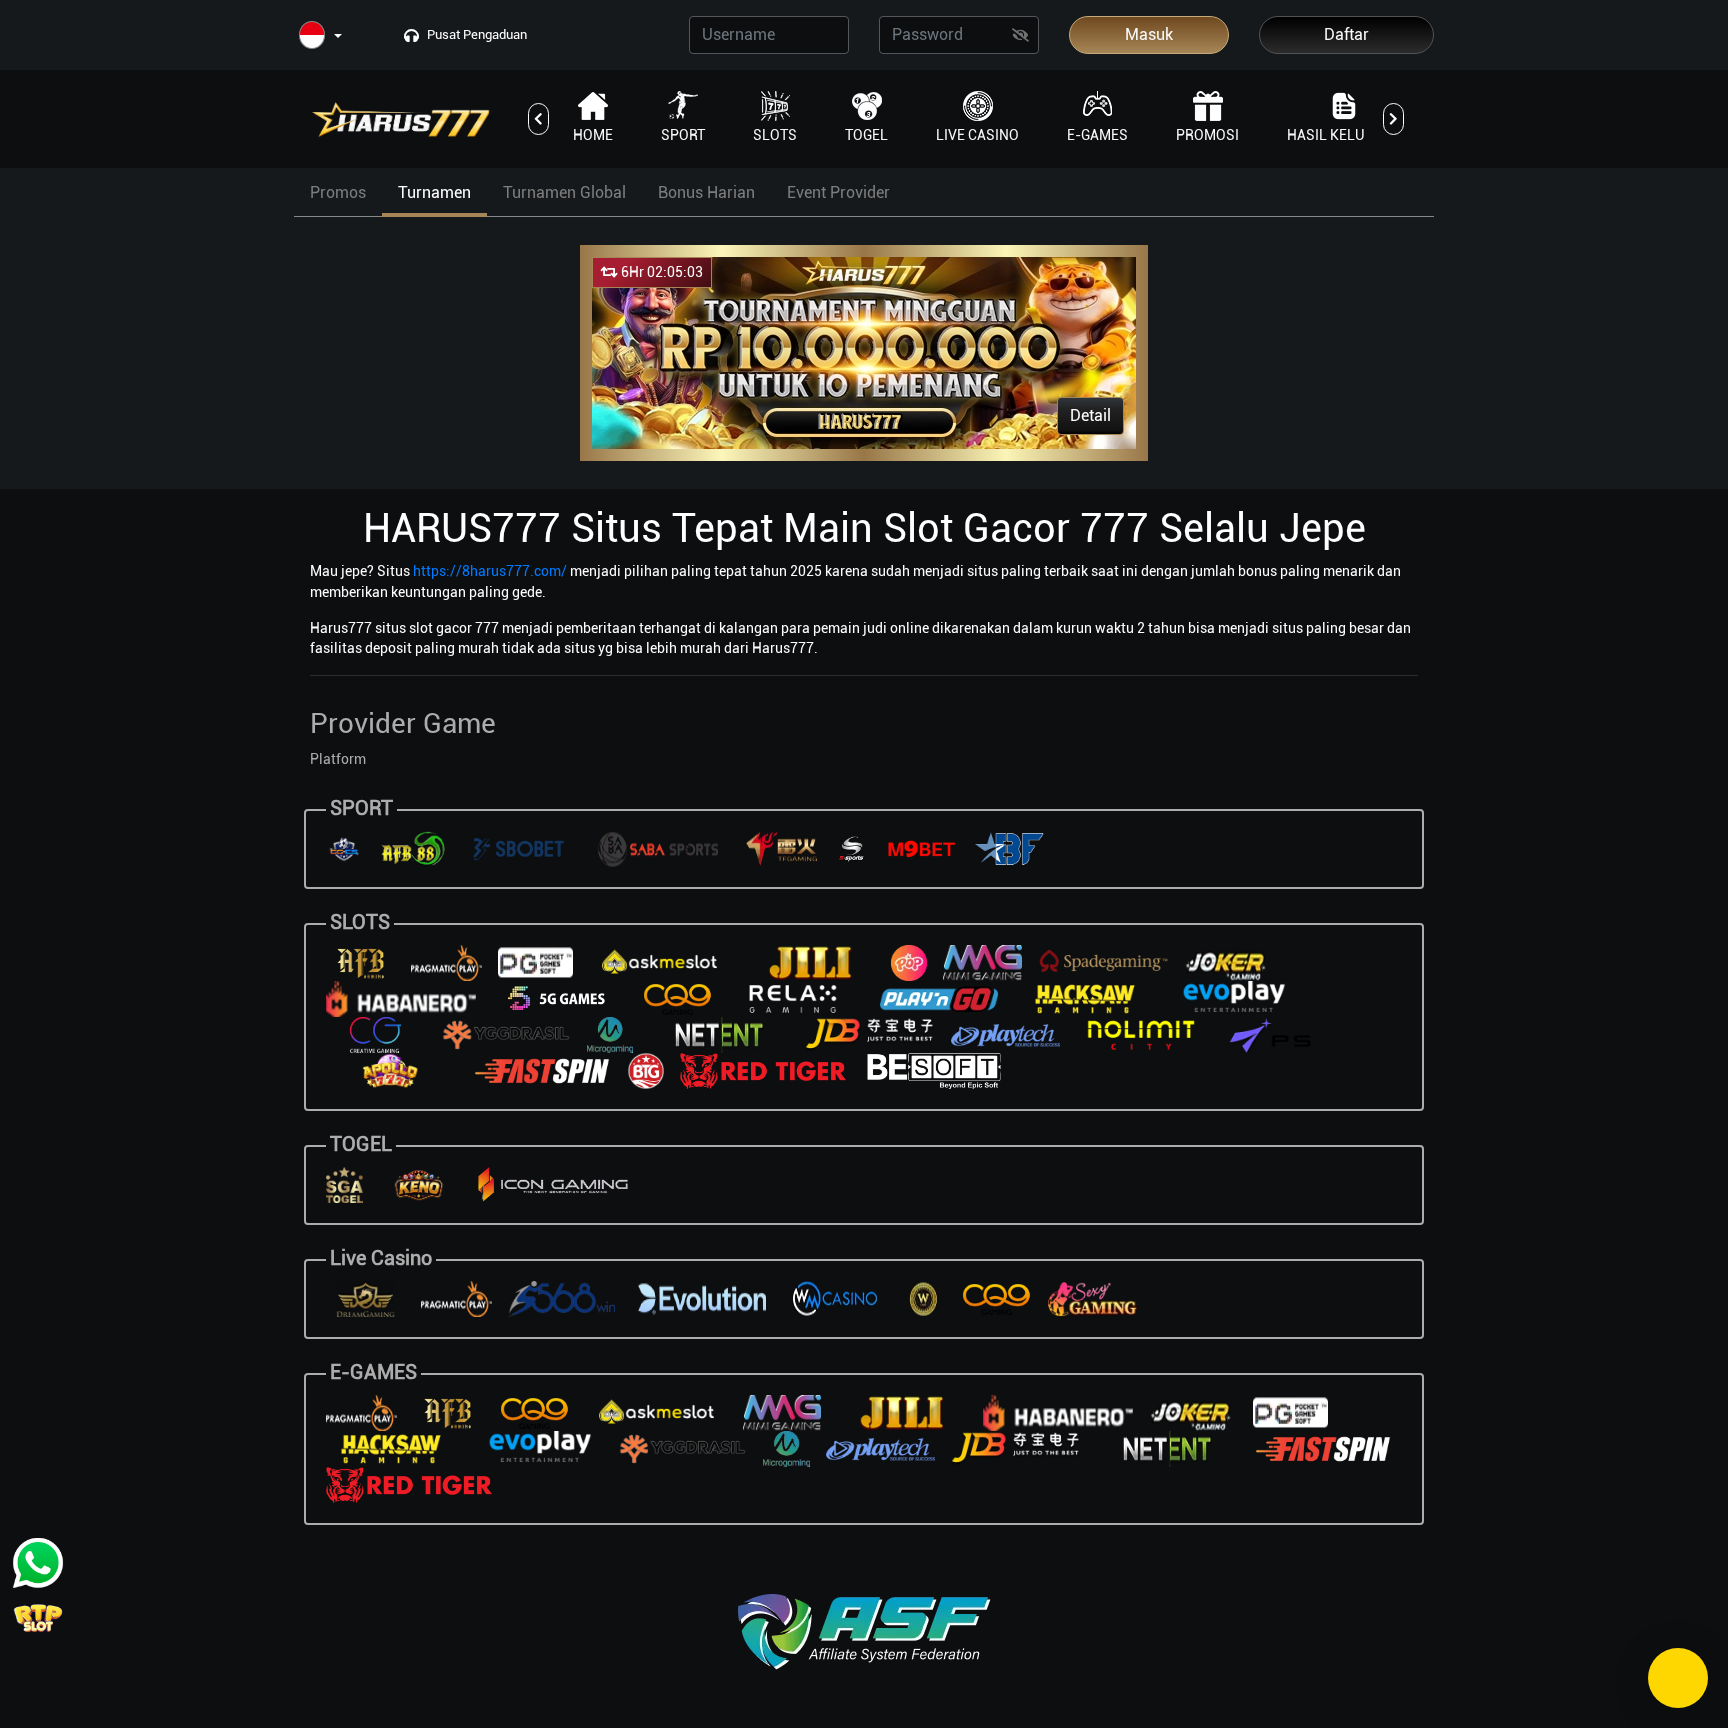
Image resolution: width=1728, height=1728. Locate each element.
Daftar (1346, 34)
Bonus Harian (706, 192)
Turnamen (434, 192)
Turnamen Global (564, 192)
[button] (320, 36)
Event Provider (838, 192)
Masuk (1149, 34)
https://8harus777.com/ (490, 571)
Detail (1090, 415)
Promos (338, 192)
